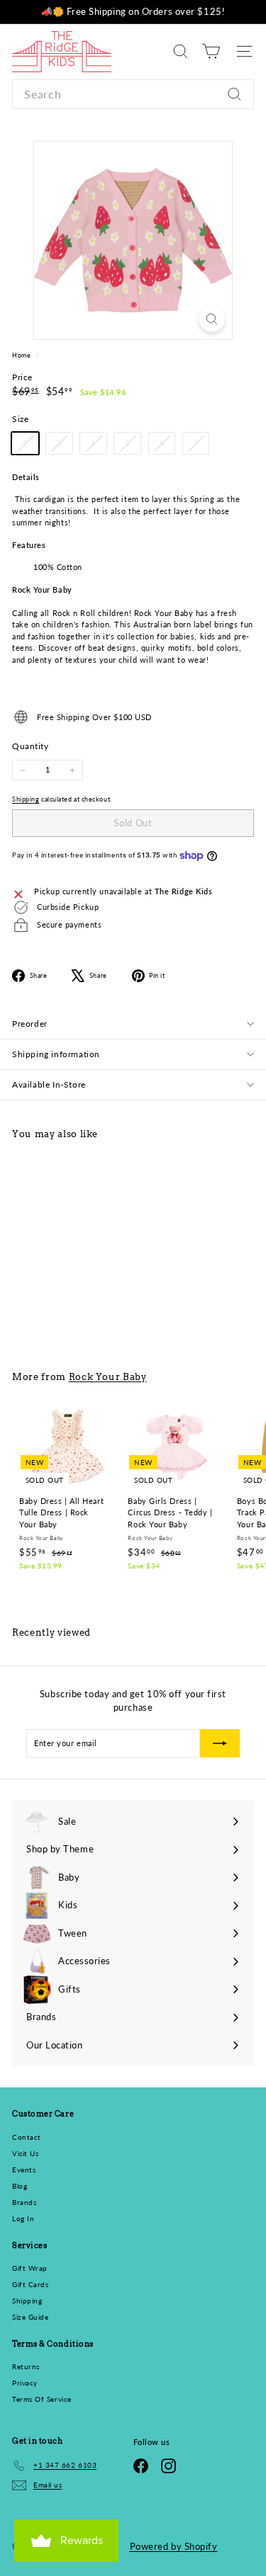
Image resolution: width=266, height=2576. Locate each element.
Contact (27, 2137)
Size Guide (31, 2317)
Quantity (30, 746)
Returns (26, 2366)
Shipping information (56, 1054)
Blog (20, 2186)
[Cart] (211, 51)
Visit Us (25, 2153)
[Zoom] (212, 319)
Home (22, 355)
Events (24, 2170)
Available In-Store (49, 1084)
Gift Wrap (30, 2268)
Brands (24, 2202)
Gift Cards (31, 2284)
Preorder (30, 1024)
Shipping (26, 799)
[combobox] (133, 94)
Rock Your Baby (108, 1377)
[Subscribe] (205, 2518)
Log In (23, 2218)
